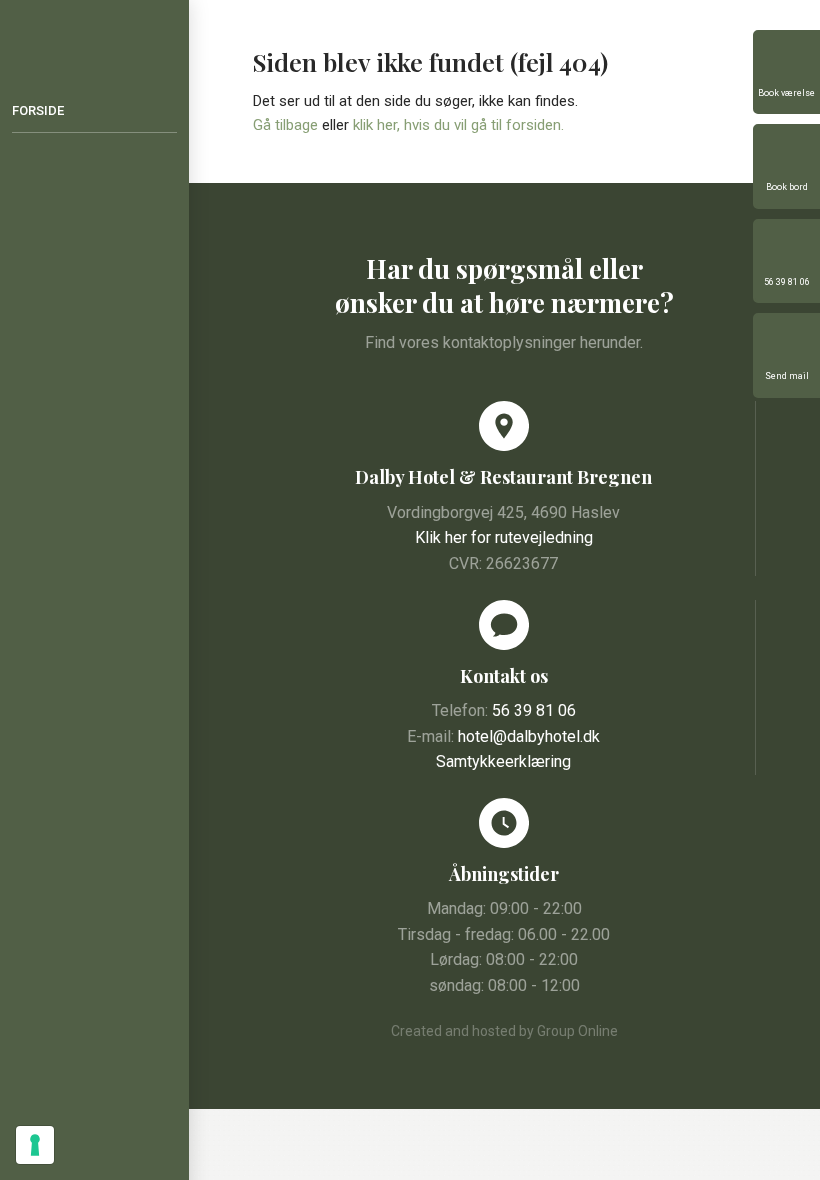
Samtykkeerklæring (503, 761)
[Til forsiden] (94, 32)
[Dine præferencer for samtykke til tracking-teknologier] (35, 1145)
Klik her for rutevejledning (504, 537)
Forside (38, 110)
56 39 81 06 (534, 710)
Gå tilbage (285, 125)
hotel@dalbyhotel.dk (529, 736)
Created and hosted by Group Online (504, 1031)
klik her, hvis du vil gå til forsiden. (458, 125)
